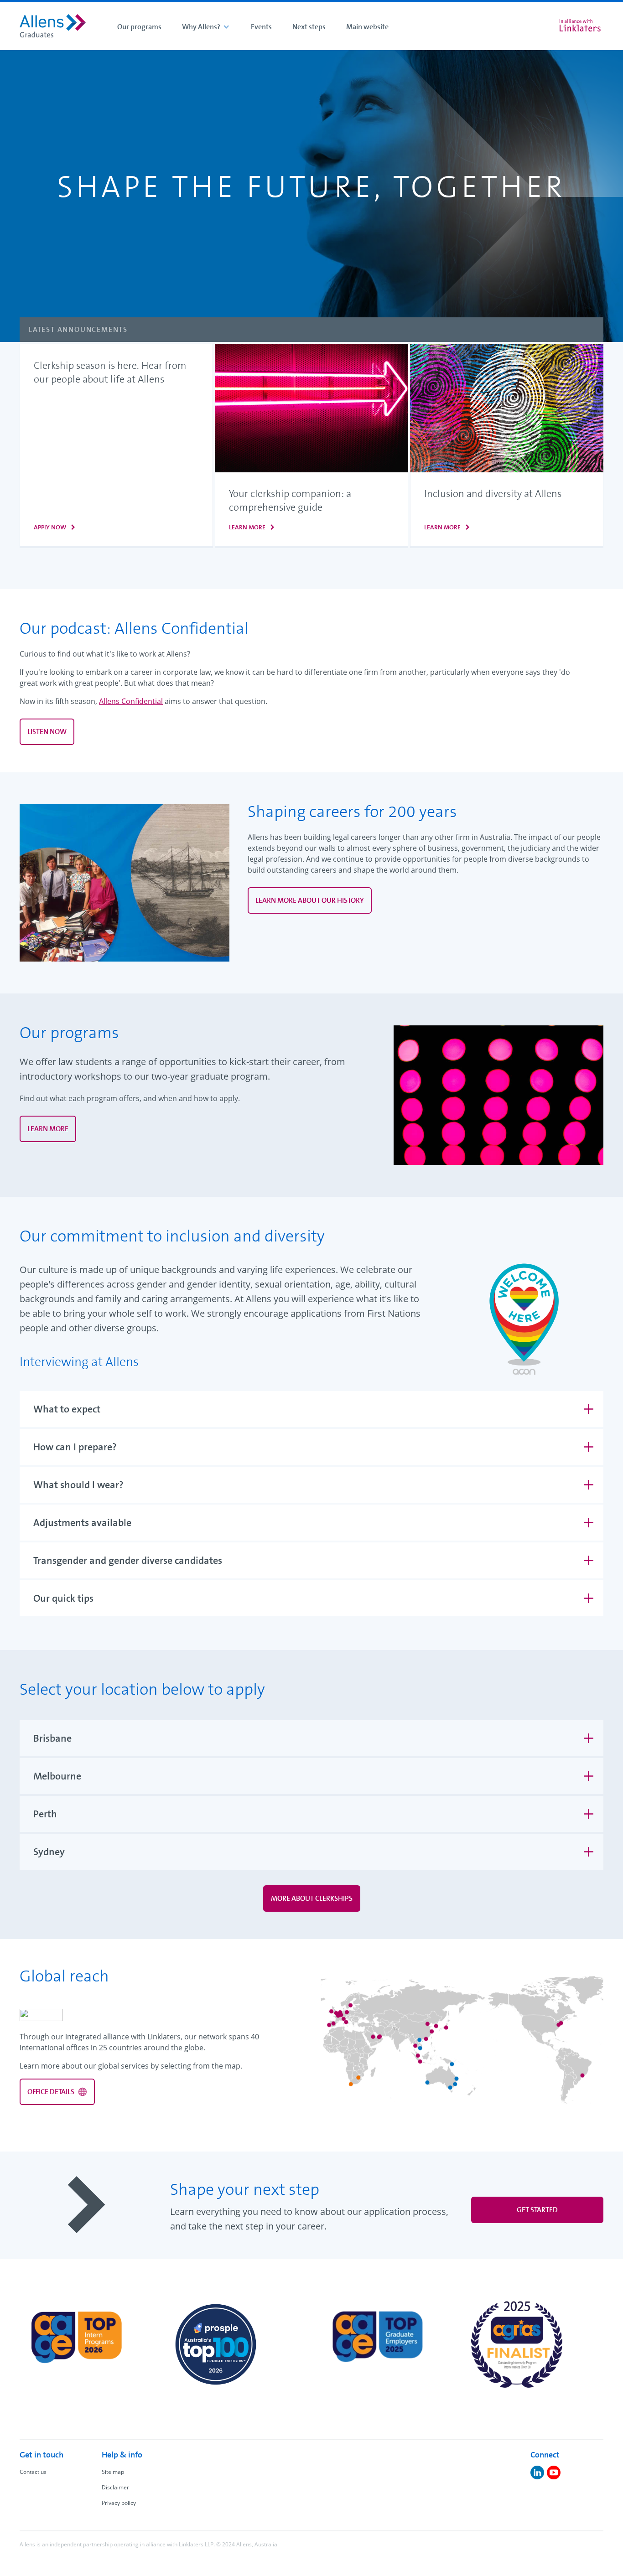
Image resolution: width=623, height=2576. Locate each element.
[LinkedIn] (537, 2473)
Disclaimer (115, 2487)
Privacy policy (119, 2503)
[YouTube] (554, 2473)
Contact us (33, 2472)
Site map (113, 2472)
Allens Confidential (131, 701)
